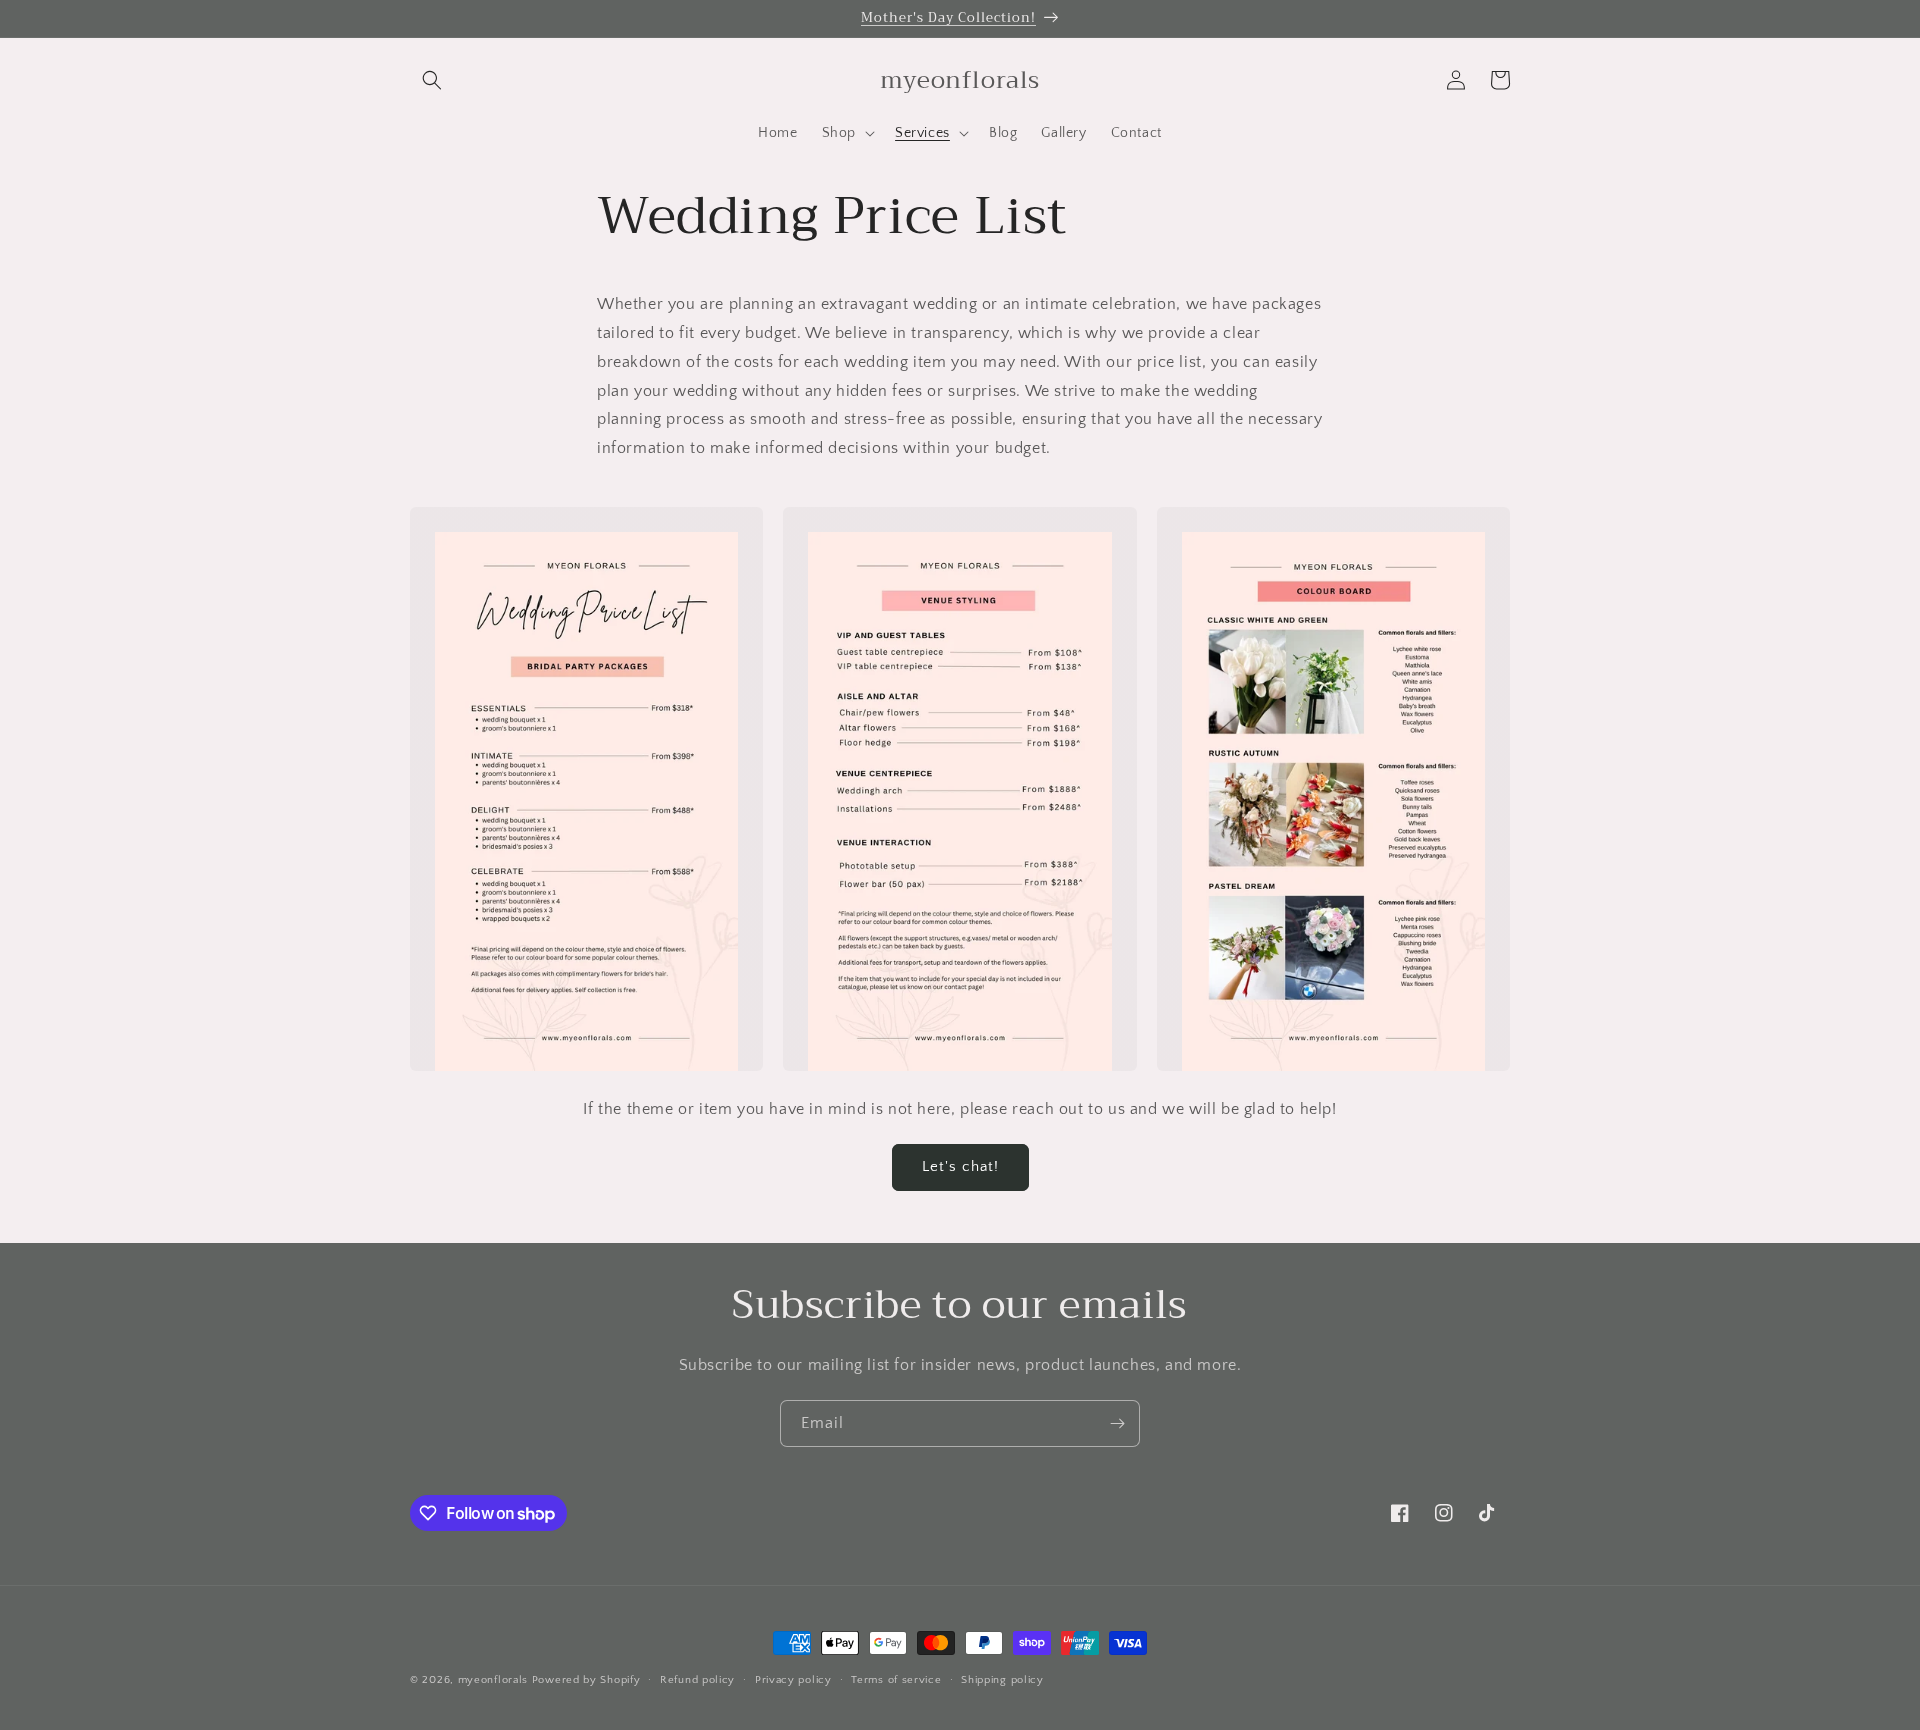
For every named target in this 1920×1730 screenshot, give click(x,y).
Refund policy (697, 1680)
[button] (432, 80)
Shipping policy (1002, 1680)
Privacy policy (793, 1680)
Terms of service (896, 1680)
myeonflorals (493, 1680)
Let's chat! (960, 1166)
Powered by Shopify (586, 1680)
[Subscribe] (1117, 1423)
